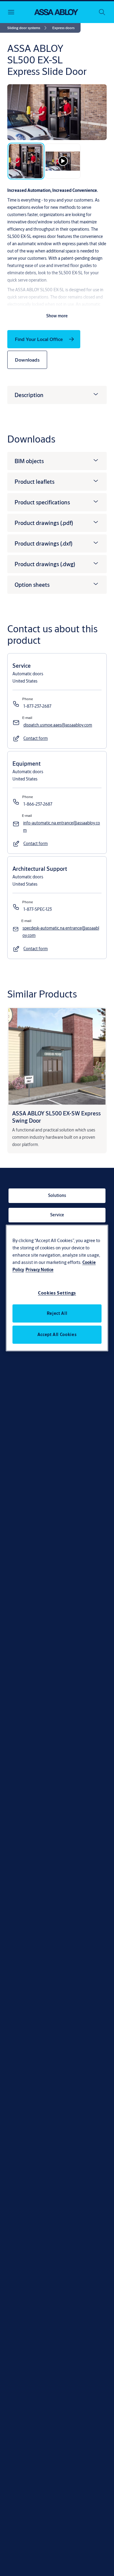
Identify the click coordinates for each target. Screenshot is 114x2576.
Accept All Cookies (57, 1335)
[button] (63, 28)
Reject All (57, 1313)
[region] (57, 1288)
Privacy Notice (40, 1270)
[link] (28, 28)
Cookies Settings (57, 1293)
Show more (57, 316)
